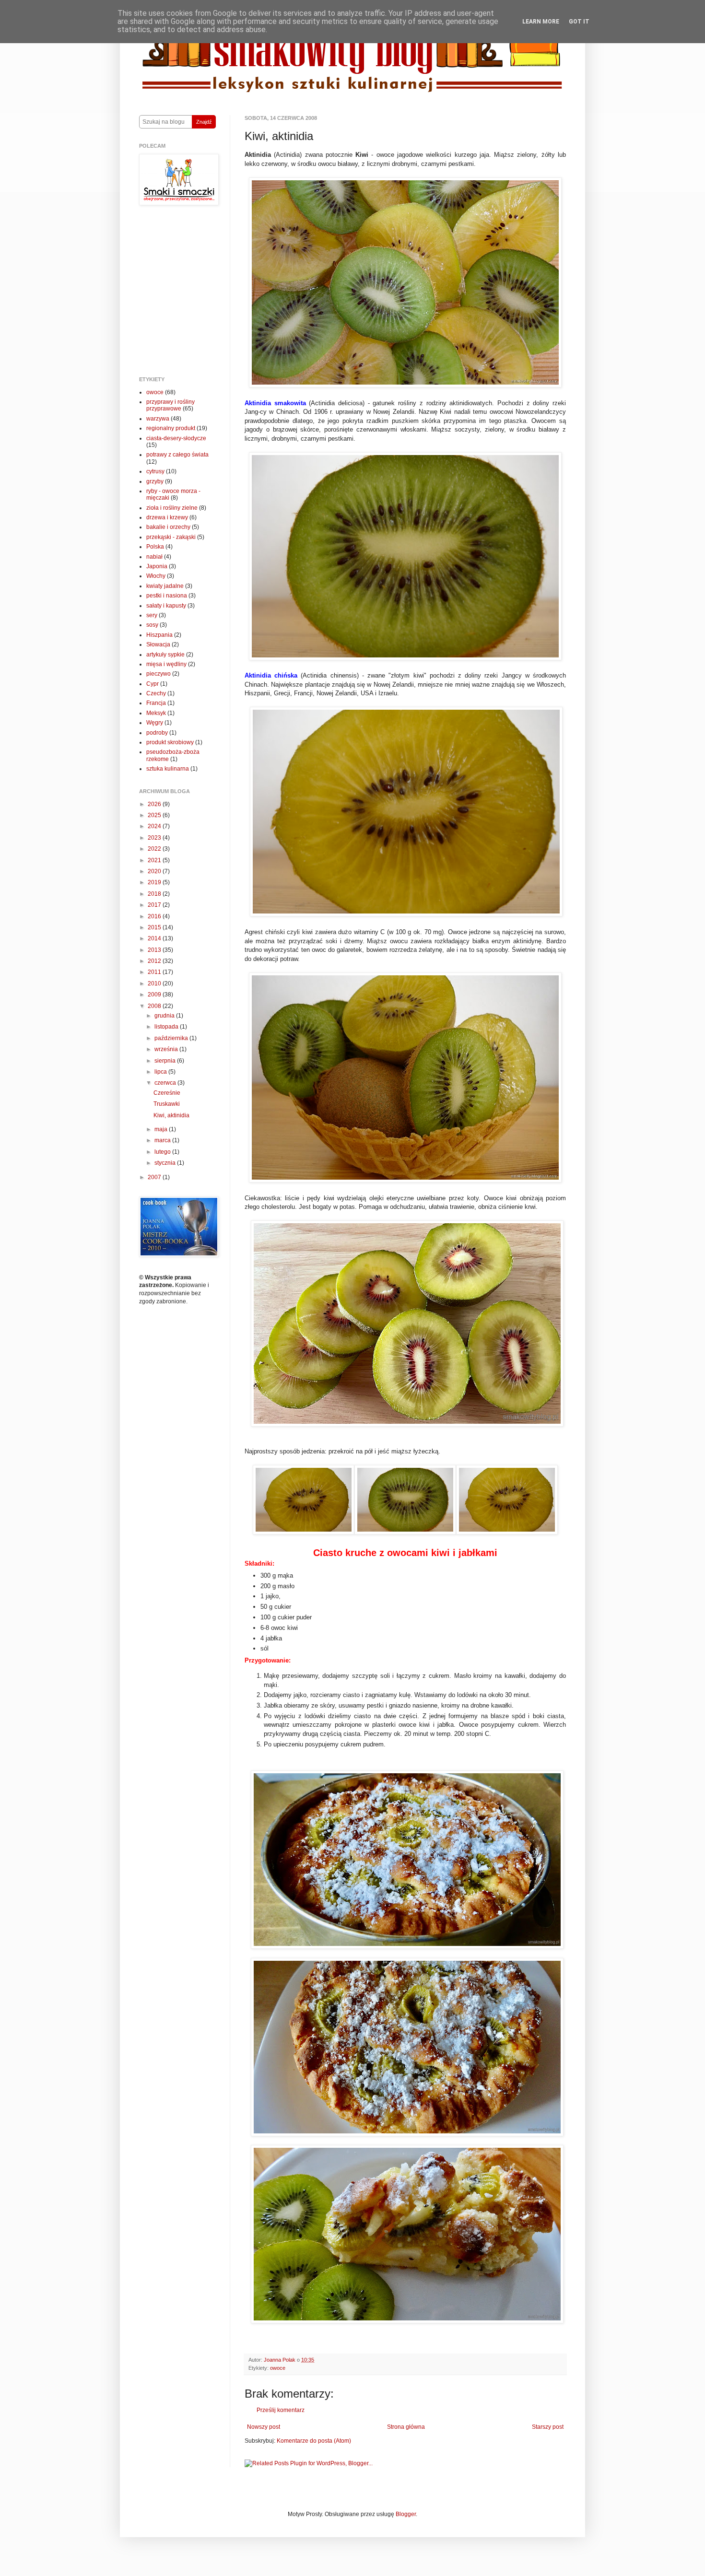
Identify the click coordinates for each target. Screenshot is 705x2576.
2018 (155, 894)
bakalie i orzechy (168, 527)
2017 (155, 905)
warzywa (158, 419)
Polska (155, 547)
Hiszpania (159, 635)
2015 (155, 927)
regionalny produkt (171, 428)
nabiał (154, 557)
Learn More (541, 22)
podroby (157, 733)
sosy (152, 625)
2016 (155, 916)
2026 (155, 804)
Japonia (157, 566)
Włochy (156, 576)
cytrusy (155, 471)
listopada (167, 1027)
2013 (155, 950)
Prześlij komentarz (281, 2410)
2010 (155, 984)
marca (163, 1140)
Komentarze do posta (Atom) (314, 2441)
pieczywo (159, 674)
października (172, 1038)
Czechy (156, 693)
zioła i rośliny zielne (172, 508)
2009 (155, 995)
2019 (155, 882)
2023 (155, 838)
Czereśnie (167, 1093)
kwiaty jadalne (165, 586)
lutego (163, 1152)
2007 (155, 1177)
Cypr (153, 684)
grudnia (165, 1016)
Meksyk (156, 713)
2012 (155, 961)
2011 (155, 972)
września (167, 1049)
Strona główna (406, 2427)
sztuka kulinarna (168, 769)
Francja (156, 703)
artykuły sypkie (165, 655)
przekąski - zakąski (171, 537)
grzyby (155, 481)
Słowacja (158, 644)
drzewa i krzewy (167, 517)
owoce (278, 2368)
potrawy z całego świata (177, 455)
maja (162, 1129)
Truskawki (167, 1104)
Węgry (155, 723)
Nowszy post (264, 2427)
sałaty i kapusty (166, 606)
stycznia (166, 1163)
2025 (155, 815)
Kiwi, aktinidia (171, 1115)
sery (152, 615)
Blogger (406, 2514)
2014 (155, 938)
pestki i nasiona (167, 596)
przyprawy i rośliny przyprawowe (170, 405)
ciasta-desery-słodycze (176, 438)
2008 (155, 1006)
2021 (155, 860)
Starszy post (548, 2427)
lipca (161, 1072)
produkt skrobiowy (170, 742)
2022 (155, 849)
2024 (155, 826)
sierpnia (166, 1061)
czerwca (166, 1083)
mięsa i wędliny (166, 664)
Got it (579, 22)
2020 (155, 871)
